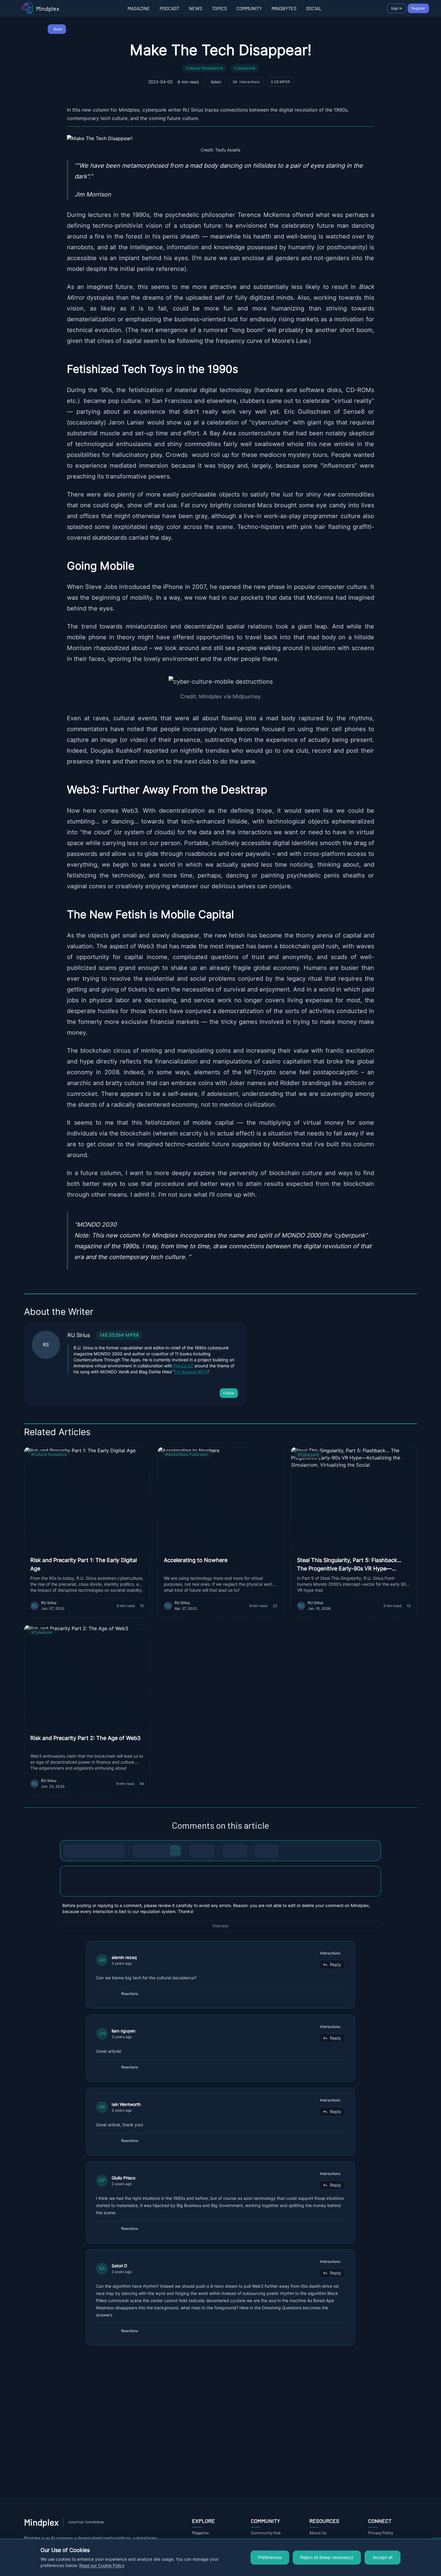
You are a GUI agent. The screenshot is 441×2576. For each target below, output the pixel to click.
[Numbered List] (208, 1851)
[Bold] (70, 1851)
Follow (229, 1393)
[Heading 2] (151, 1851)
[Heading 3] (163, 1851)
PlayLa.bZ (183, 1366)
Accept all (383, 2557)
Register (418, 8)
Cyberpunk (245, 68)
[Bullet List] (196, 1851)
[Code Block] (229, 1851)
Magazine (200, 2533)
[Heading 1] (139, 1851)
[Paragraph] (175, 1851)
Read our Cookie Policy (102, 2566)
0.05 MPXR (280, 82)
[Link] (118, 1851)
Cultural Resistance (204, 68)
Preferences (270, 2557)
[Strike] (94, 1851)
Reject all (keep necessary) (327, 2557)
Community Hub (266, 2533)
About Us (318, 2533)
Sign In (397, 8)
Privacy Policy (381, 2533)
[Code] (106, 1851)
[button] (220, 1881)
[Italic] (82, 1851)
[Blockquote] (241, 1851)
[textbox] (220, 1887)
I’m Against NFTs (191, 1372)
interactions (246, 82)
